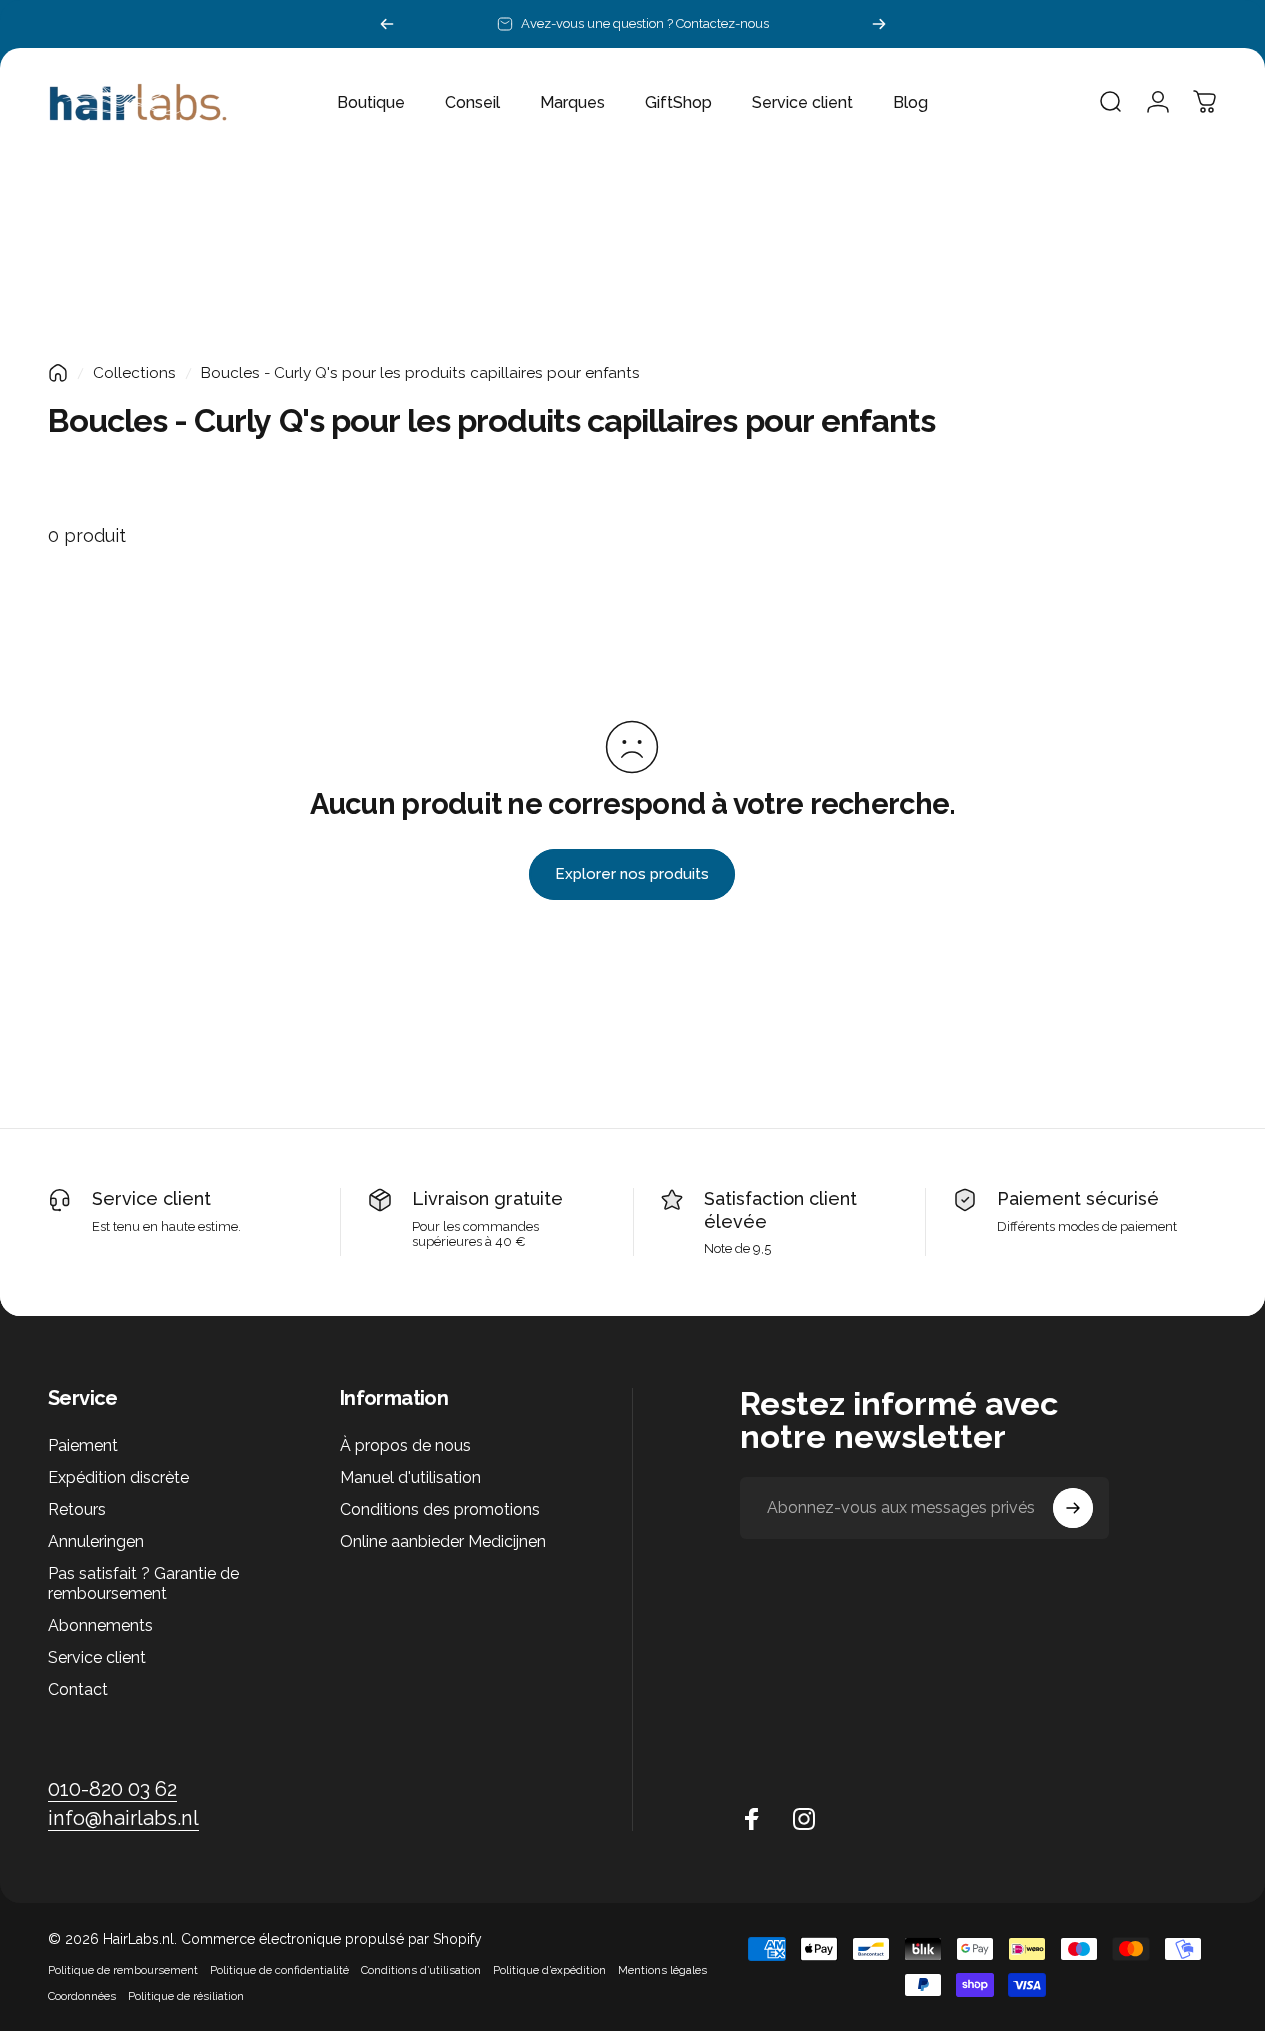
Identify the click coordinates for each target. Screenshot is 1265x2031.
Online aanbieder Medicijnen (443, 1541)
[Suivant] (879, 24)
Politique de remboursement (123, 1970)
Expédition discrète (118, 1477)
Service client (151, 1198)
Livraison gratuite (487, 1198)
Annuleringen (96, 1541)
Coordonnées (82, 1996)
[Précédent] (387, 24)
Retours (77, 1509)
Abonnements (100, 1625)
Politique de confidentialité (279, 1970)
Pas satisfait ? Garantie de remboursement (143, 1583)
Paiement (83, 1445)
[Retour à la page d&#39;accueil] (58, 373)
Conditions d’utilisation (421, 1970)
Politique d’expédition (549, 1970)
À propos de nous (405, 1445)
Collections (134, 373)
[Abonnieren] (1073, 1508)
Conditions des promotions (440, 1509)
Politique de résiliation (186, 1996)
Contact (78, 1690)
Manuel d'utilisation (410, 1477)
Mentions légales (662, 1970)
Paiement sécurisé (1078, 1198)
